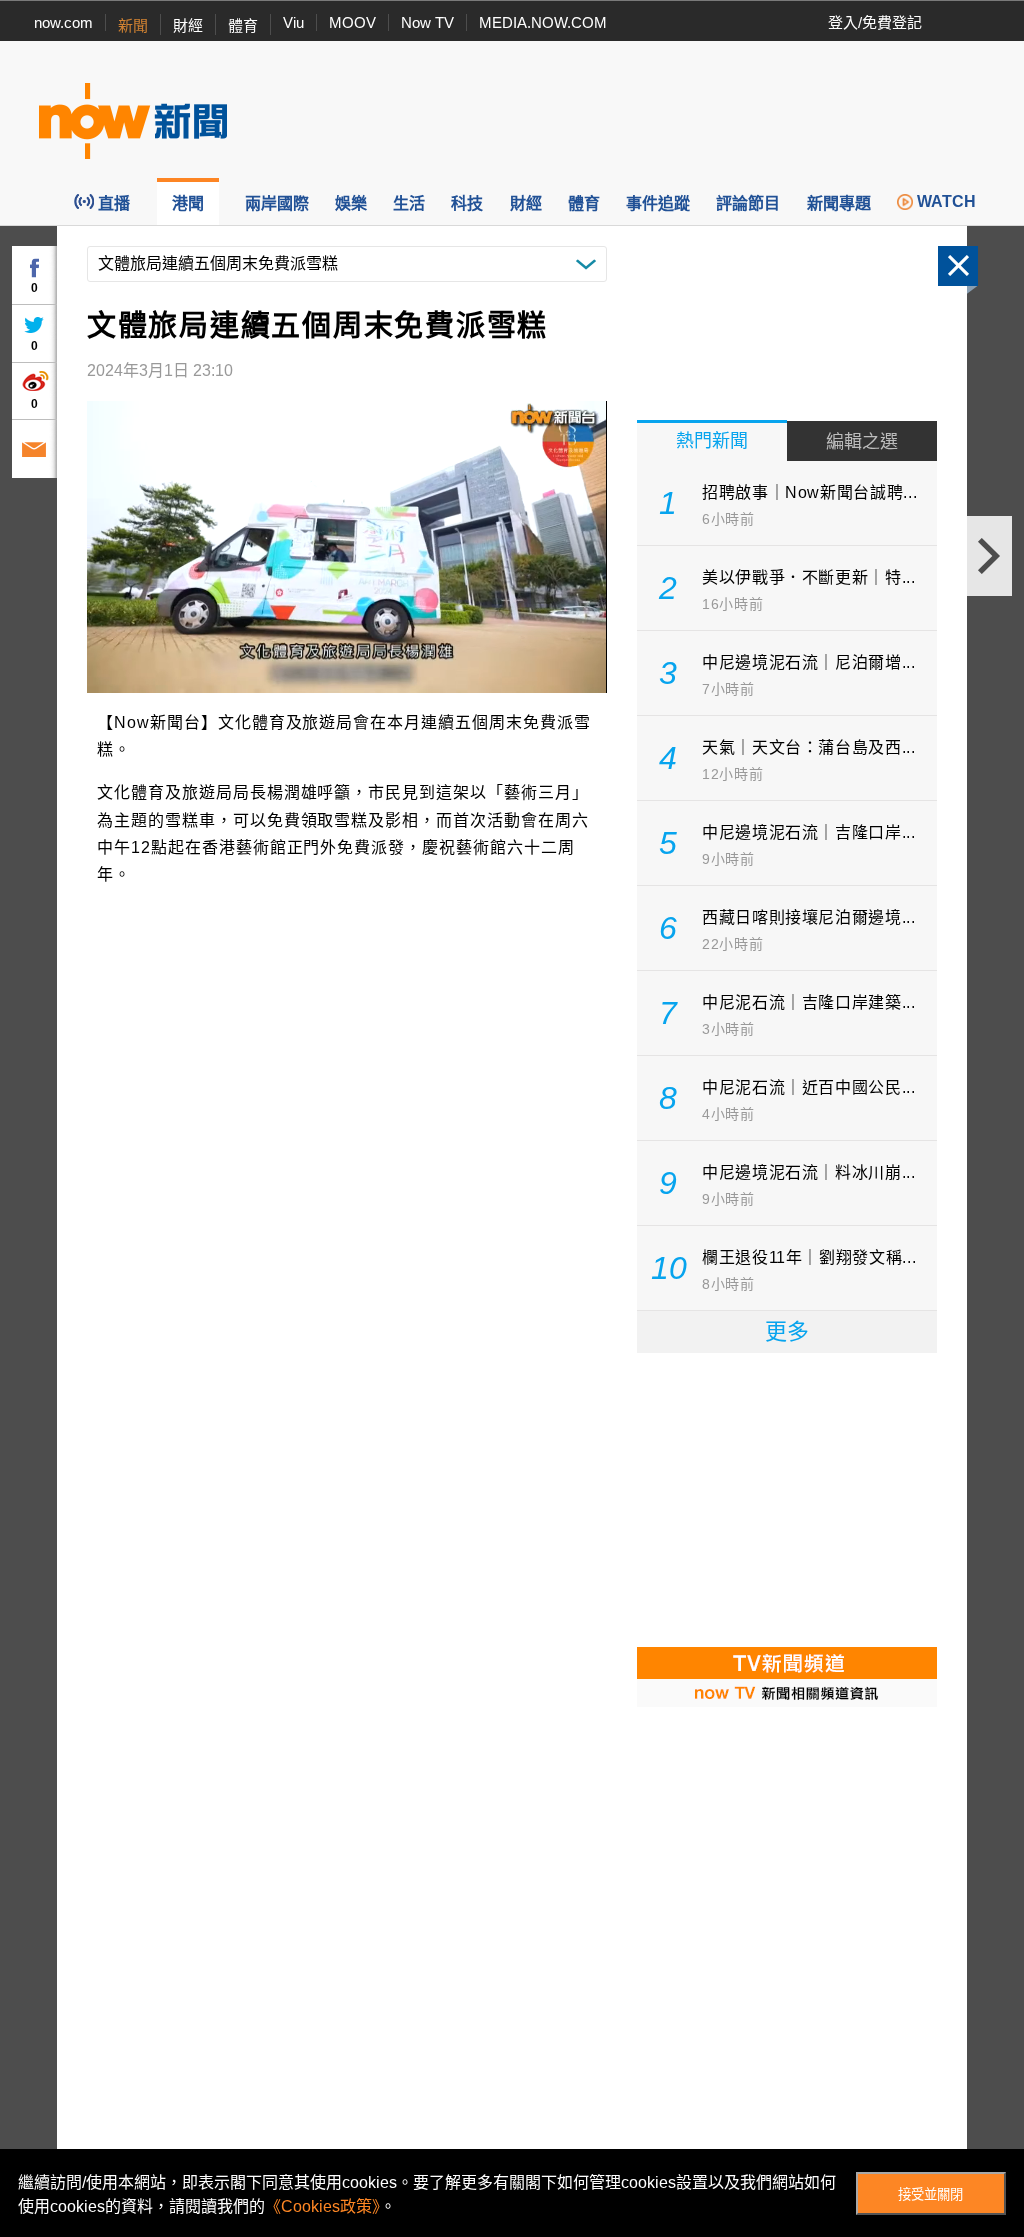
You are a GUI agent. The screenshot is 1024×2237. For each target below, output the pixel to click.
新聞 (133, 25)
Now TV (427, 22)
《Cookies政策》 (322, 2206)
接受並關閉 (930, 2194)
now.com (63, 22)
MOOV (352, 22)
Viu (293, 22)
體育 (243, 25)
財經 (188, 25)
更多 (787, 1331)
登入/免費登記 (875, 22)
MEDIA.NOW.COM (543, 22)
